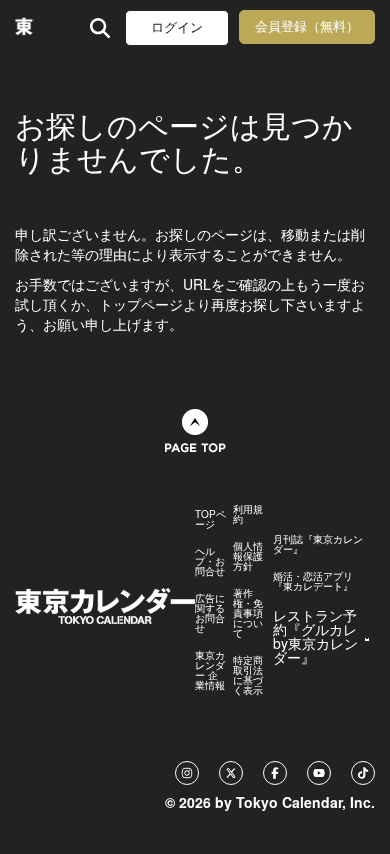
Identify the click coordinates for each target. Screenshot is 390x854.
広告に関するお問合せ (210, 613)
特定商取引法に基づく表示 (248, 675)
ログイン (177, 27)
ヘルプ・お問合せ (210, 561)
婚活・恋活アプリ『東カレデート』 (313, 581)
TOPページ (210, 519)
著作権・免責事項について (248, 613)
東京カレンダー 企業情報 (210, 670)
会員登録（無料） (307, 26)
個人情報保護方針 (248, 556)
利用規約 (248, 514)
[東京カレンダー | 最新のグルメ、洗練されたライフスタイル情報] (24, 27)
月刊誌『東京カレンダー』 (318, 544)
